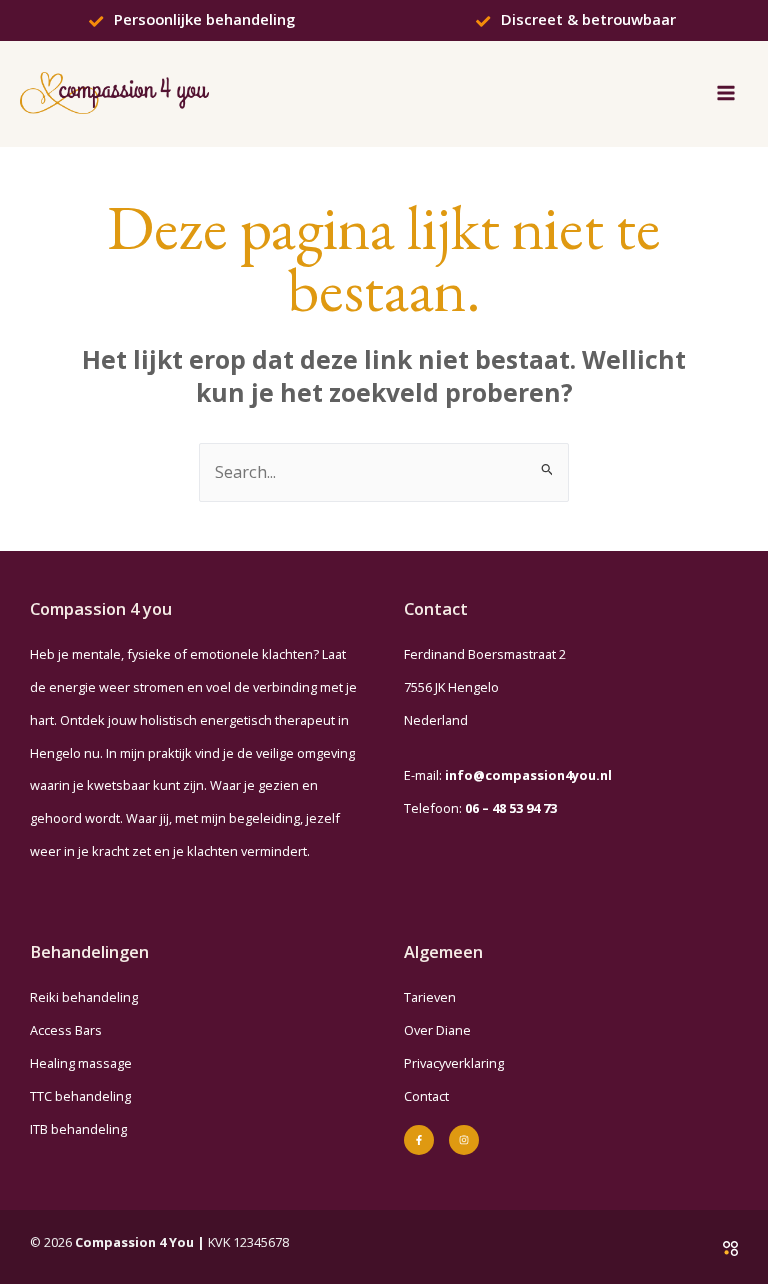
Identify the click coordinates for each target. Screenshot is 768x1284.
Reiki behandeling (84, 997)
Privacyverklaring (454, 1063)
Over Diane (437, 1030)
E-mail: (508, 775)
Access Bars (66, 1030)
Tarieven (430, 997)
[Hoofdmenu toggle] (725, 93)
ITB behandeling (78, 1129)
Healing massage (81, 1063)
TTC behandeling (80, 1096)
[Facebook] (419, 1140)
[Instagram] (464, 1140)
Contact (426, 1096)
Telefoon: (480, 808)
